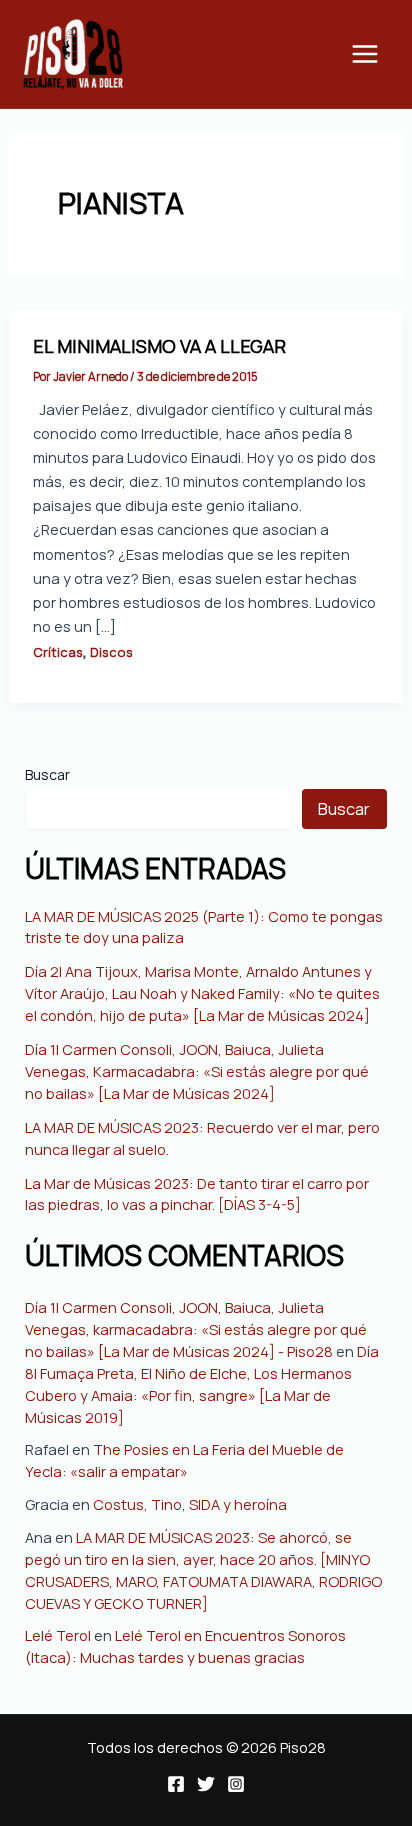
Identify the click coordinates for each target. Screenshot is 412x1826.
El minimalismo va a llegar (159, 346)
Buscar (47, 774)
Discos (111, 652)
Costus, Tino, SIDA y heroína (190, 1504)
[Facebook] (176, 1784)
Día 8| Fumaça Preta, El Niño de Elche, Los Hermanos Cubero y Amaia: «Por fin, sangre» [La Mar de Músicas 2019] (202, 1384)
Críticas (58, 652)
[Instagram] (236, 1784)
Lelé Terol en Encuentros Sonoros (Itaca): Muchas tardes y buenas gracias (185, 1646)
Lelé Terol (58, 1635)
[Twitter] (206, 1784)
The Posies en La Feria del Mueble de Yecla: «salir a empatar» (184, 1460)
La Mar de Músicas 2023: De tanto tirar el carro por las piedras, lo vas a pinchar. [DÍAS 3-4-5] (197, 1194)
